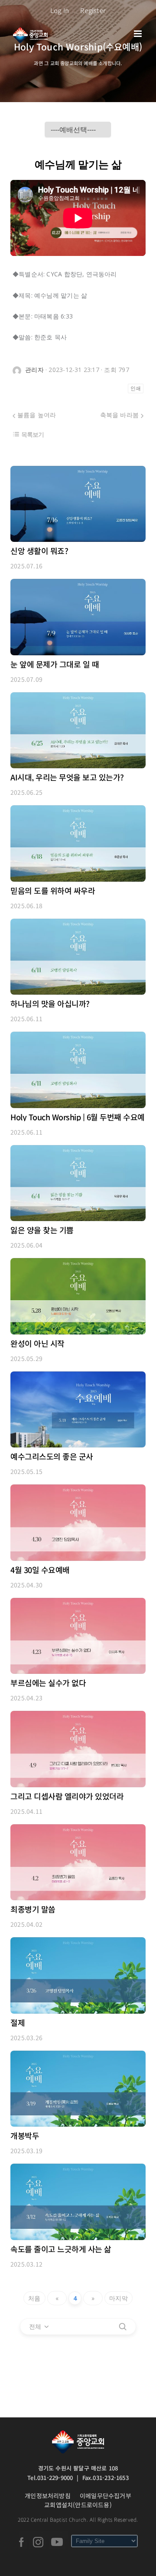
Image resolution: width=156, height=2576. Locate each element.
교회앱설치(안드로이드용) (78, 2505)
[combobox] (39, 2327)
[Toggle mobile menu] (138, 34)
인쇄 (136, 388)
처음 (34, 2298)
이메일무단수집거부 (106, 2496)
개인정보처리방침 (48, 2496)
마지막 (119, 2298)
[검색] (123, 2327)
